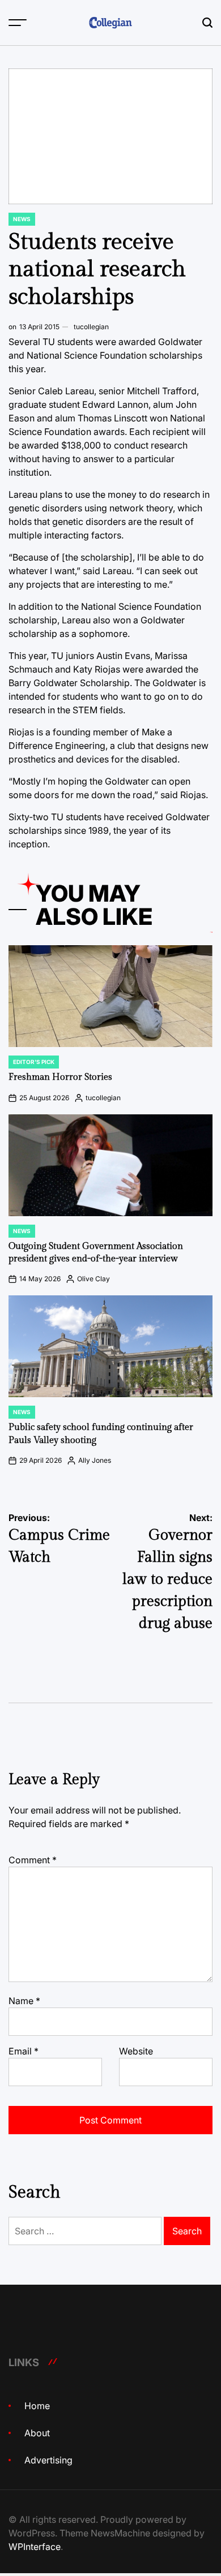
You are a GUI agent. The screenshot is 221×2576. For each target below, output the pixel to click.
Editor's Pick (34, 1062)
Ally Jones (95, 1460)
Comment (33, 1860)
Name (24, 2001)
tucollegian (91, 327)
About (37, 2433)
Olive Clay (93, 1279)
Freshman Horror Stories (60, 1077)
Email (24, 2051)
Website (136, 2051)
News (22, 219)
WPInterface (35, 2547)
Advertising (48, 2460)
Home (37, 2406)
